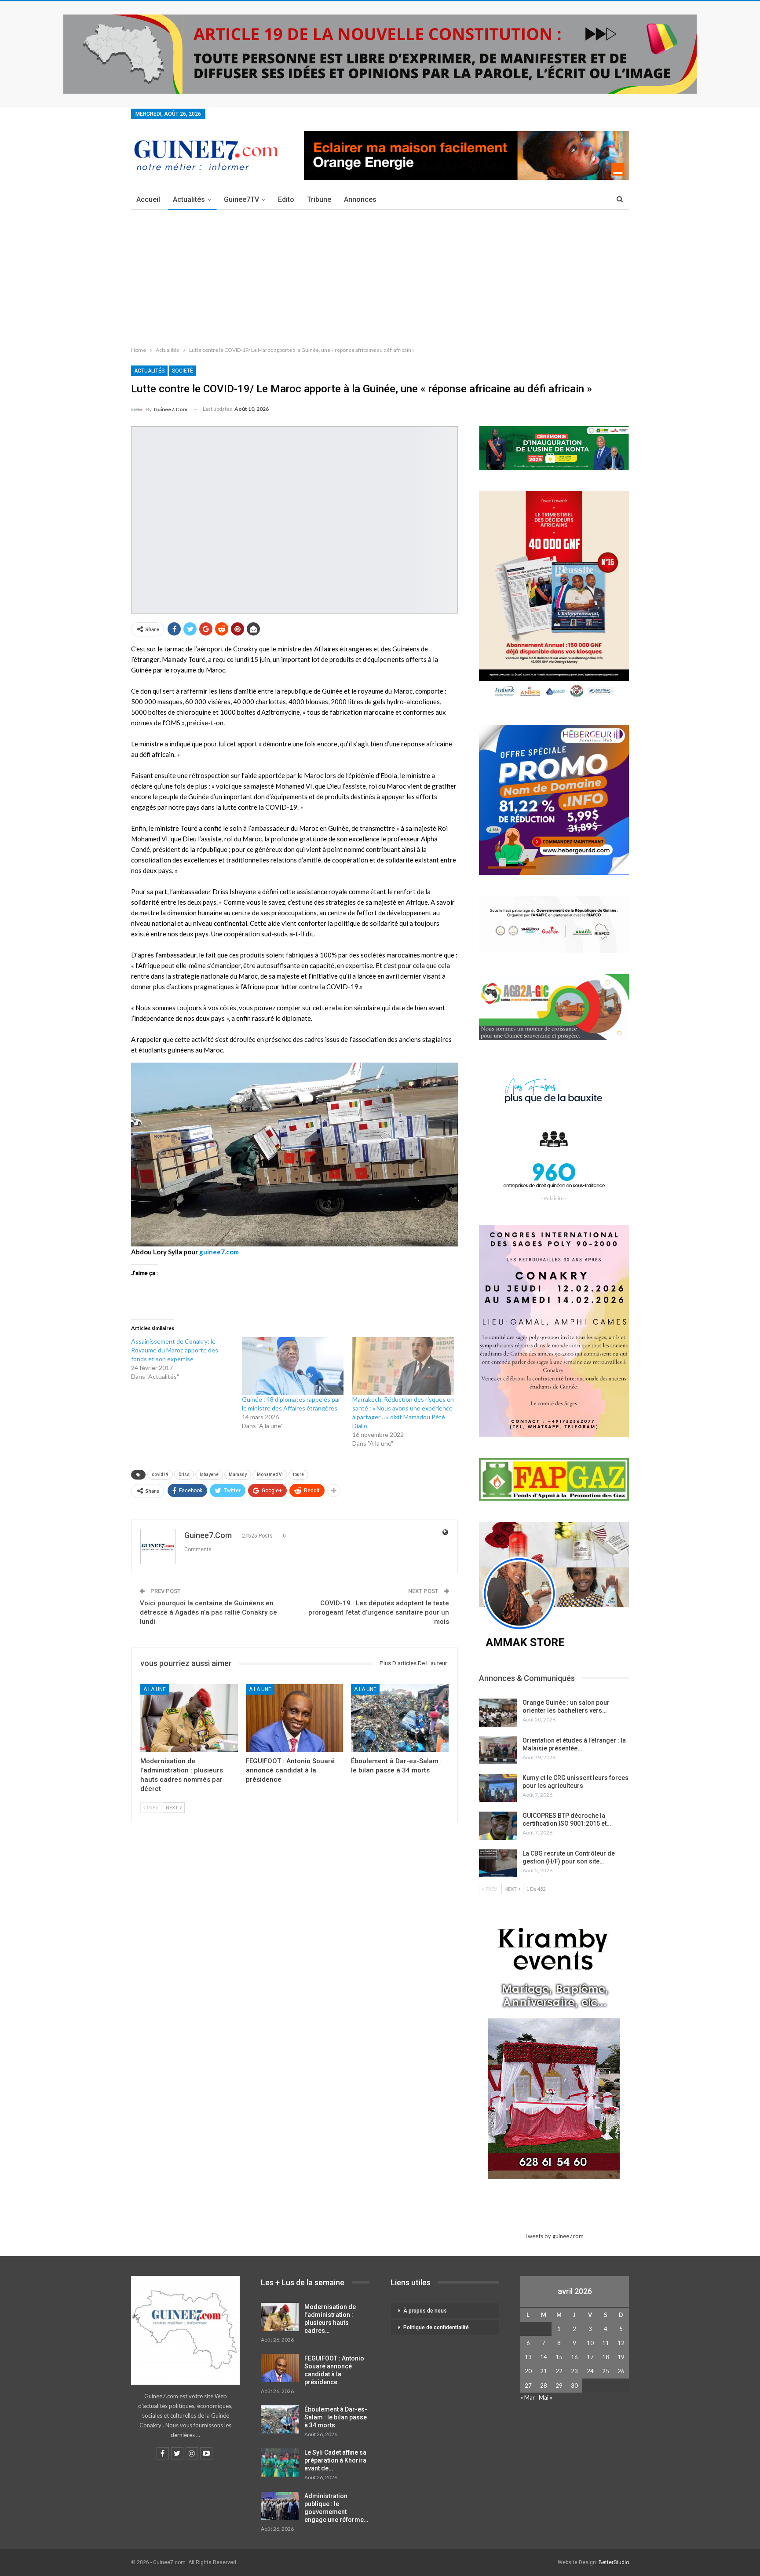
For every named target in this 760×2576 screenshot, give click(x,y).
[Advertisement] (380, 276)
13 (528, 2357)
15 (559, 2357)
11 (606, 2343)
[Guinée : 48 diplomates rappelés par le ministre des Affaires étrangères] (293, 1366)
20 (528, 2371)
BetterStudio (614, 2562)
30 (574, 2386)
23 (574, 2371)
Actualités (189, 199)
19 (621, 2357)
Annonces (360, 199)
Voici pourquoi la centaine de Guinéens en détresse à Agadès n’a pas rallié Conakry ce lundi (208, 1612)
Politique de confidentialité (436, 2328)
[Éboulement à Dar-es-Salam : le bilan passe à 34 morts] (400, 1718)
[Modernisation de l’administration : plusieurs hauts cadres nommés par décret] (189, 1718)
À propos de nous (425, 2311)
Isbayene (209, 1474)
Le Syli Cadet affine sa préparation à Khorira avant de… (335, 2460)
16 (574, 2357)
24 (590, 2371)
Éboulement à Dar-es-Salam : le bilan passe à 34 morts (336, 2417)
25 (606, 2371)
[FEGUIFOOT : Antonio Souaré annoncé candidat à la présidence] (295, 1718)
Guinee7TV (241, 199)
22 (559, 2371)
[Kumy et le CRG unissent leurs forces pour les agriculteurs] (498, 1788)
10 (590, 2343)
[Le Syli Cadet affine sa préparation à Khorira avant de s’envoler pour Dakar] (280, 2463)
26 (621, 2371)
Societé (183, 371)
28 (544, 2386)
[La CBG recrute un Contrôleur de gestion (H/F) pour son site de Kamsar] (498, 1863)
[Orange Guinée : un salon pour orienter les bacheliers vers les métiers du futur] (498, 1713)
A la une (155, 1689)
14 (544, 2357)
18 (606, 2357)
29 (559, 2386)
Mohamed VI (270, 1474)
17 (590, 2357)
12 (621, 2343)
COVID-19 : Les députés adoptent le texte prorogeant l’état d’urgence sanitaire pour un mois (379, 1612)
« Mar (528, 2397)
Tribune (319, 199)
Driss (184, 1474)
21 (544, 2371)
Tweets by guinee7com (554, 2236)
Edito (286, 199)
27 (528, 2386)
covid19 (160, 1474)
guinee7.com (219, 1252)
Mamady (238, 1474)
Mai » (546, 2397)
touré (298, 1474)
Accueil (148, 199)
